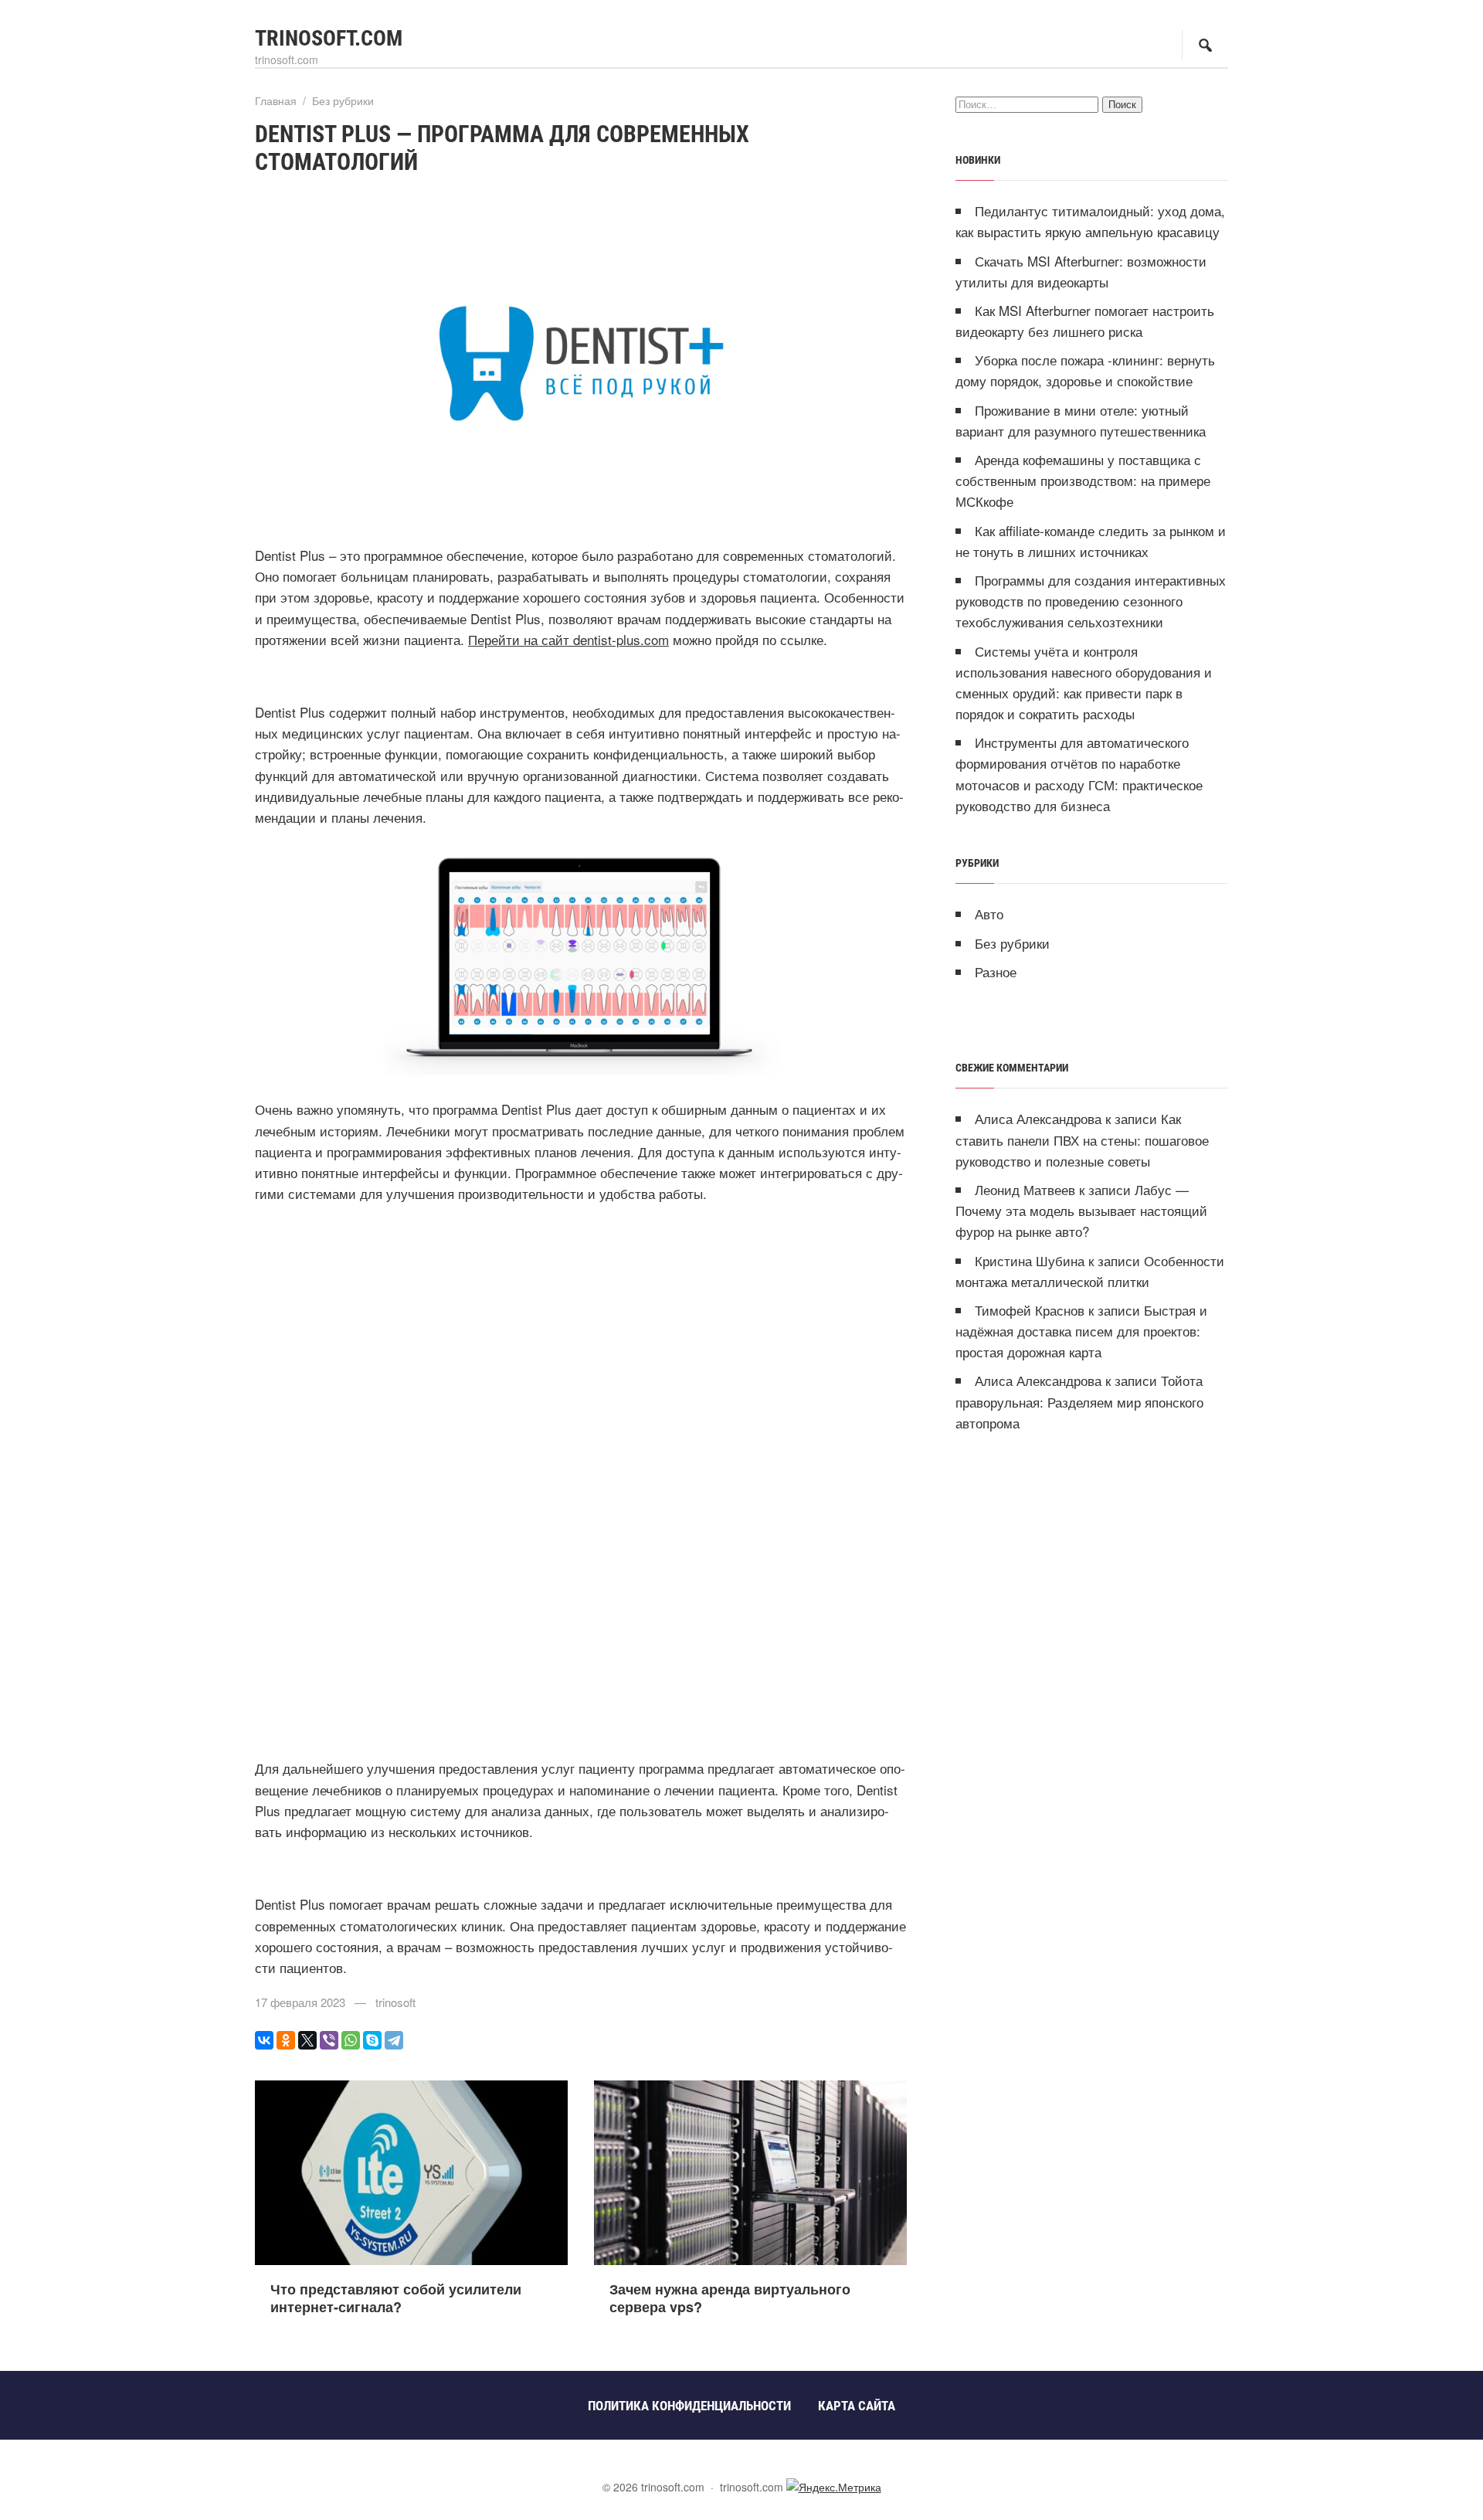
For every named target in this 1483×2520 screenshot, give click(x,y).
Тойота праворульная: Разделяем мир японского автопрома (1079, 1401)
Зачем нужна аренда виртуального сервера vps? (730, 2298)
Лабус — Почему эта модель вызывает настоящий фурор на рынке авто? (1081, 1210)
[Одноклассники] (286, 2040)
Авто (989, 914)
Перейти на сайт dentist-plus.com (568, 639)
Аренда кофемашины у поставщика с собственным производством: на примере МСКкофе (1083, 480)
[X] (307, 2040)
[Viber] (329, 2040)
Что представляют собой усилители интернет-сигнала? (396, 2298)
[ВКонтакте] (264, 2040)
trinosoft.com (329, 38)
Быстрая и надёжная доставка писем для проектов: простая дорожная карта (1081, 1331)
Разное (996, 971)
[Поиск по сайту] (1205, 45)
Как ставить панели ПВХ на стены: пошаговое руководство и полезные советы (1082, 1139)
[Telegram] (394, 2040)
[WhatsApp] (351, 2040)
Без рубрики (1012, 943)
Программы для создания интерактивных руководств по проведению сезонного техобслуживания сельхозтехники (1091, 601)
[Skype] (372, 2040)
